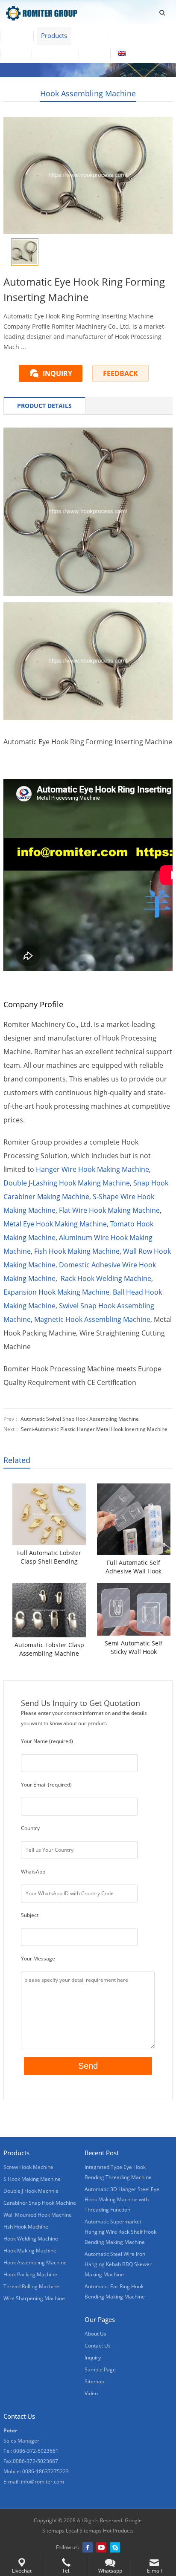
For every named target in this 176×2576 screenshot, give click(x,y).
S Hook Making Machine (32, 2179)
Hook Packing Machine (30, 2274)
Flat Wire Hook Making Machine (109, 1210)
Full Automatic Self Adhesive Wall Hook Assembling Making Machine (133, 1567)
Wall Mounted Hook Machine (38, 2215)
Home (17, 35)
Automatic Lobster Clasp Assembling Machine (49, 1649)
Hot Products (118, 2531)
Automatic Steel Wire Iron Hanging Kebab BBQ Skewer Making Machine (118, 2264)
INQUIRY (57, 373)
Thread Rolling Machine (31, 2286)
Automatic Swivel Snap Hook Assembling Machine (80, 1419)
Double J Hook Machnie (31, 2191)
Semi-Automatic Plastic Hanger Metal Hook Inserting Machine (94, 1429)
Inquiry (93, 2358)
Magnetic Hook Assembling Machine (92, 1319)
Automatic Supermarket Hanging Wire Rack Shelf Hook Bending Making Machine (120, 2232)
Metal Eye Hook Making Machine (55, 1224)
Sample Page (100, 2369)
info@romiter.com (43, 2482)
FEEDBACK (120, 373)
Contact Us (55, 53)
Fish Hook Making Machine (77, 1251)
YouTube (101, 2547)
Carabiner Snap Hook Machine (40, 2203)
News (16, 53)
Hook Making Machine (30, 2251)
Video (91, 35)
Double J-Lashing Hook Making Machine (67, 1183)
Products (54, 35)
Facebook (88, 2547)
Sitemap (94, 2381)
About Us (128, 35)
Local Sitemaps (84, 2531)
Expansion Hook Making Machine (56, 1292)
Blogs (94, 53)
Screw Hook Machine (28, 2167)
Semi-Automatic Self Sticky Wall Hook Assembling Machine (134, 1648)
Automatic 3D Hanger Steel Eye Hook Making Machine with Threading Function (122, 2199)
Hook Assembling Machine (88, 93)
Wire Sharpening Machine (34, 2298)
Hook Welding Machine (31, 2239)
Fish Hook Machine (26, 2227)
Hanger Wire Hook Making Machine (92, 1169)
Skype (115, 2547)
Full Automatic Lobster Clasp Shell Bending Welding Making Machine (49, 1557)
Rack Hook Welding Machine (106, 1278)
